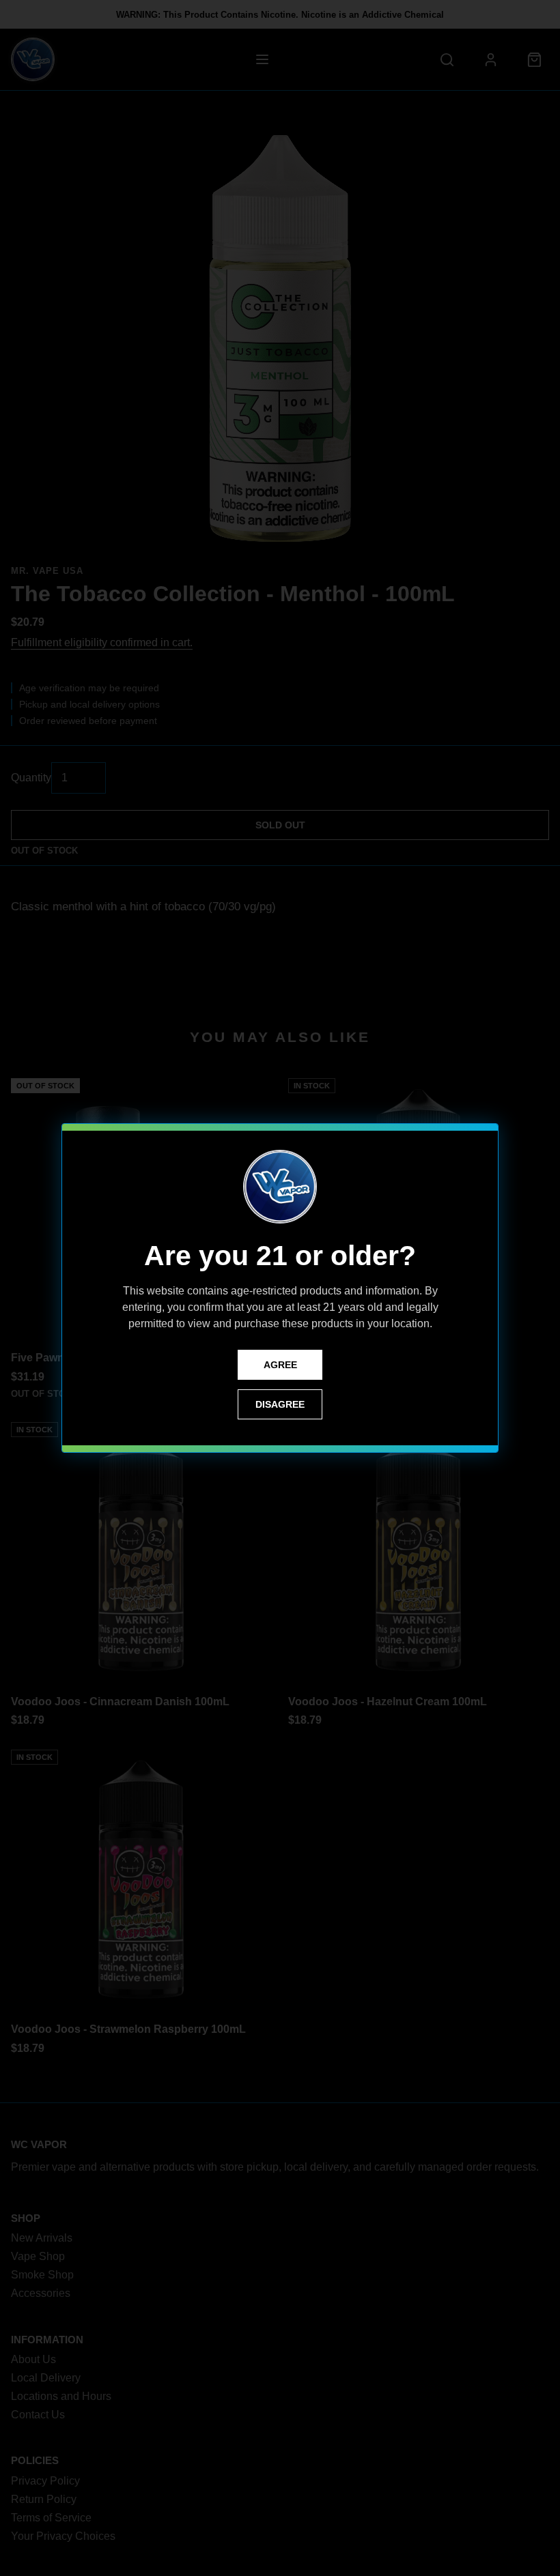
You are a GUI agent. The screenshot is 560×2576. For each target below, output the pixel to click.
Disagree (280, 1404)
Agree (280, 1365)
